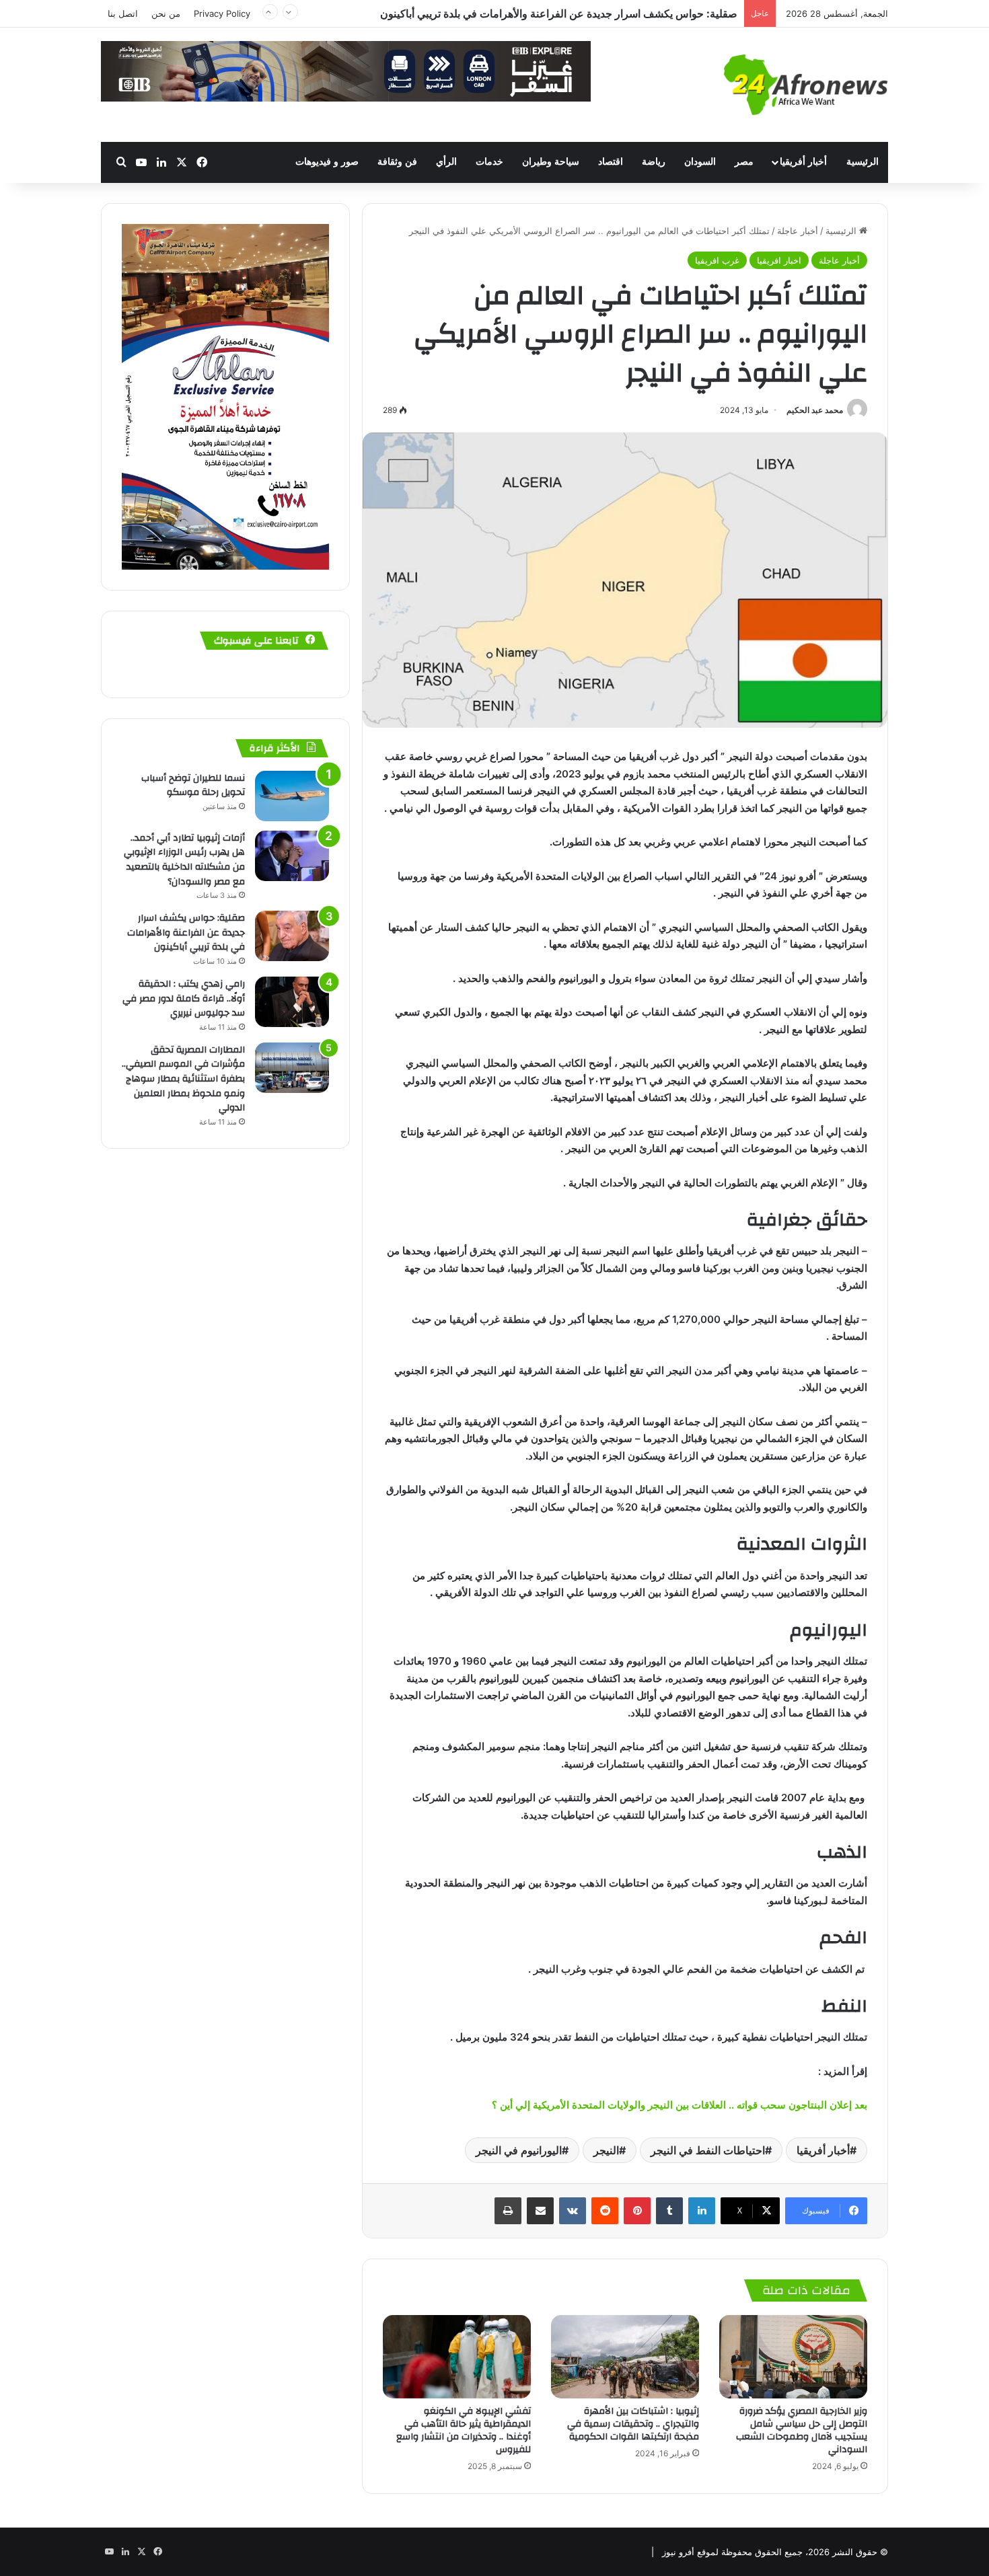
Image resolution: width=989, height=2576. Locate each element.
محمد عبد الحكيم (815, 410)
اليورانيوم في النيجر (519, 2150)
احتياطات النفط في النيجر (708, 2150)
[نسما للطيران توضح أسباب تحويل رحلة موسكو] (292, 796)
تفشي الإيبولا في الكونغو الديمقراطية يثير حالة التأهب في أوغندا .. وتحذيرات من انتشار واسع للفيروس (464, 2430)
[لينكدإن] (702, 2211)
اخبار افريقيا (779, 260)
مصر (744, 162)
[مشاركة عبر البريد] (540, 2211)
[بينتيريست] (637, 2211)
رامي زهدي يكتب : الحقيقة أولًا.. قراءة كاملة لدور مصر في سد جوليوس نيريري (563, 13)
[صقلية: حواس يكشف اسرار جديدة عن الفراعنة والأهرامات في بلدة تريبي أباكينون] (292, 936)
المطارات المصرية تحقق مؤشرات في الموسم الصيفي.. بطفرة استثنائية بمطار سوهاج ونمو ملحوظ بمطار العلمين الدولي (183, 1079)
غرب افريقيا (717, 260)
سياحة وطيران (551, 162)
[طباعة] (508, 2211)
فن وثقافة (397, 162)
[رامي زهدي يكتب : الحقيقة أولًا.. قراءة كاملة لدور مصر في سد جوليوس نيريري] (292, 1002)
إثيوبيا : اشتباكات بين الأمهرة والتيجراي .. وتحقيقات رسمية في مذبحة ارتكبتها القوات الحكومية (633, 2424)
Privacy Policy (222, 13)
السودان (700, 162)
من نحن (166, 13)
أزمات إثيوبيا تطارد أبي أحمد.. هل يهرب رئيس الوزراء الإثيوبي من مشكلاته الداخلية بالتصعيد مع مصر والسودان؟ (184, 860)
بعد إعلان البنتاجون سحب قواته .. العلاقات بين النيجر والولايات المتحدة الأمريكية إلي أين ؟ (678, 2105)
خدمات (489, 162)
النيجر (606, 2150)
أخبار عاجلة (798, 231)
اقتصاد (611, 162)
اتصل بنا (123, 13)
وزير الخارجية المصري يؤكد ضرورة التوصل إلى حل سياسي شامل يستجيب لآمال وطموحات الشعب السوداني (802, 2430)
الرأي (446, 162)
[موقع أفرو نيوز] (806, 85)
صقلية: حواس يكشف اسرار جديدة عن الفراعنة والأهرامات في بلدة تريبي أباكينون (186, 933)
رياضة (654, 162)
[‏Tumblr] (669, 2211)
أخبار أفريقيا (803, 162)
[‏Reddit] (605, 2211)
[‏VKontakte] (573, 2211)
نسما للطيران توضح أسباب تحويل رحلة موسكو (193, 786)
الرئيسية (863, 162)
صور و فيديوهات (327, 162)
